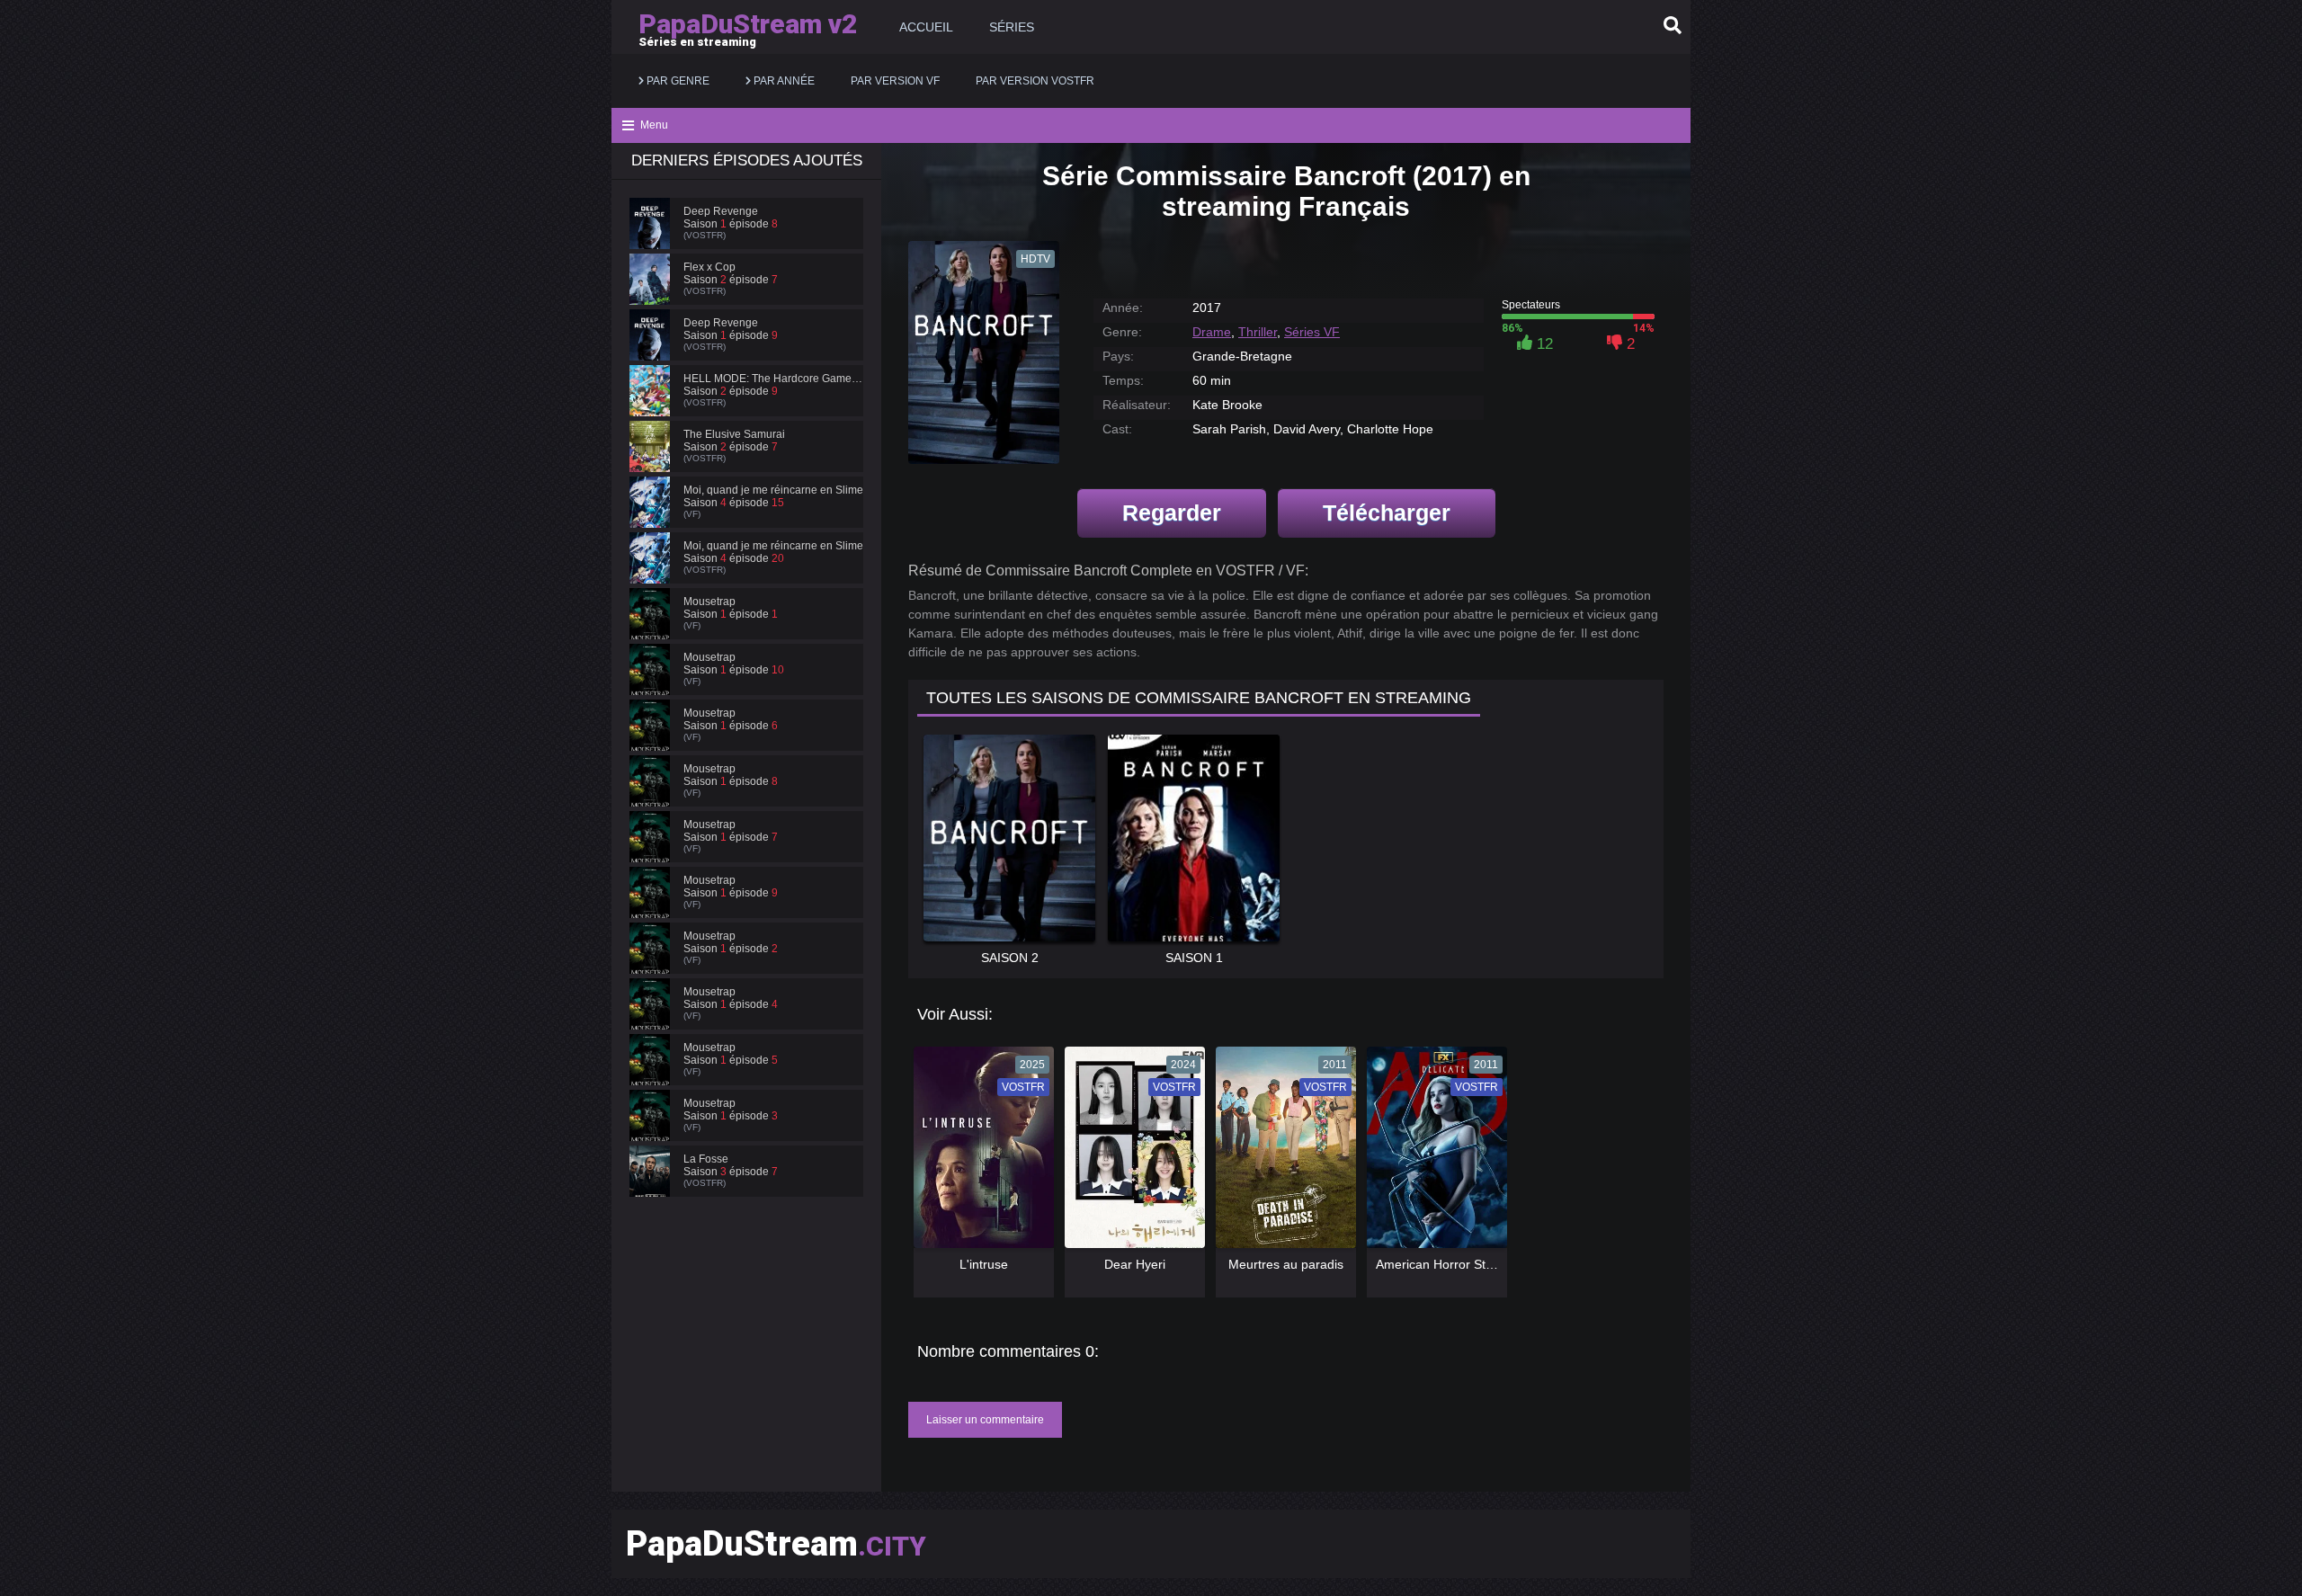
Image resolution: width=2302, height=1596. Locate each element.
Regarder (1172, 513)
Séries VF (1312, 332)
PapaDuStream (776, 1544)
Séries (1012, 27)
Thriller (1258, 332)
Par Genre (677, 81)
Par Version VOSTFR (1035, 81)
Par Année (783, 81)
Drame (1212, 332)
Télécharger (1387, 513)
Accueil (926, 27)
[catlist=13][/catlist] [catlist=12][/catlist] (979, 1154)
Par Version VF (895, 81)
